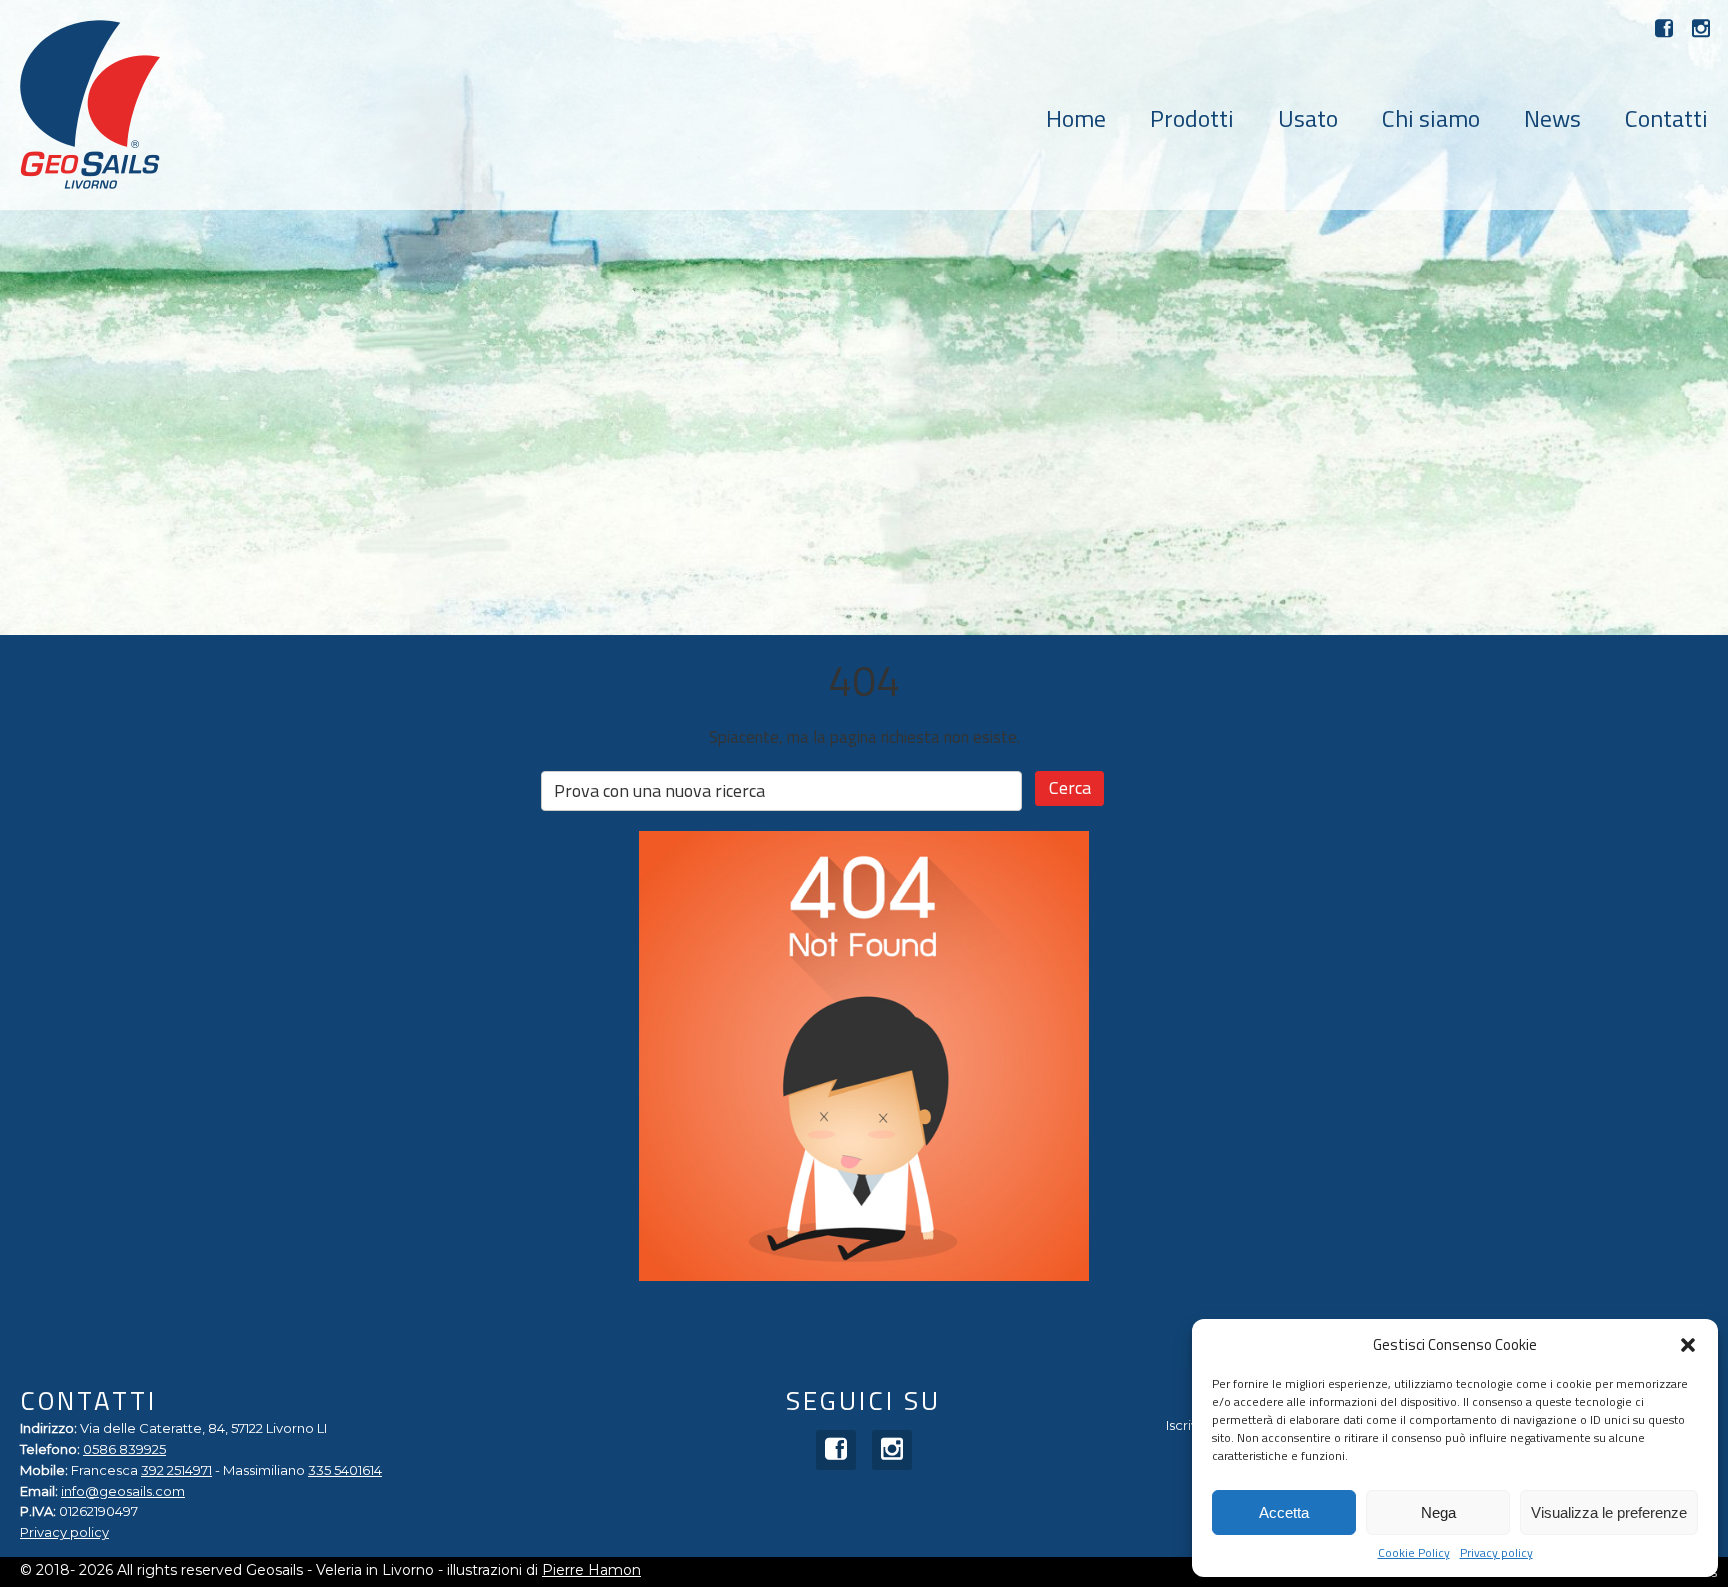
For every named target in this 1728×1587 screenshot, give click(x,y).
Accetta (1284, 1512)
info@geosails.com (123, 1491)
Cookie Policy (1414, 1553)
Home (1076, 118)
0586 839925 (124, 1449)
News (1552, 118)
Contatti (1666, 118)
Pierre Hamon (591, 1570)
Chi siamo (1431, 118)
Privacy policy (1496, 1553)
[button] (1688, 1345)
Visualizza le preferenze (1609, 1512)
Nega (1438, 1512)
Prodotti (1192, 118)
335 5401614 (345, 1470)
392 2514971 (176, 1470)
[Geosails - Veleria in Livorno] (90, 104)
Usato (1308, 118)
